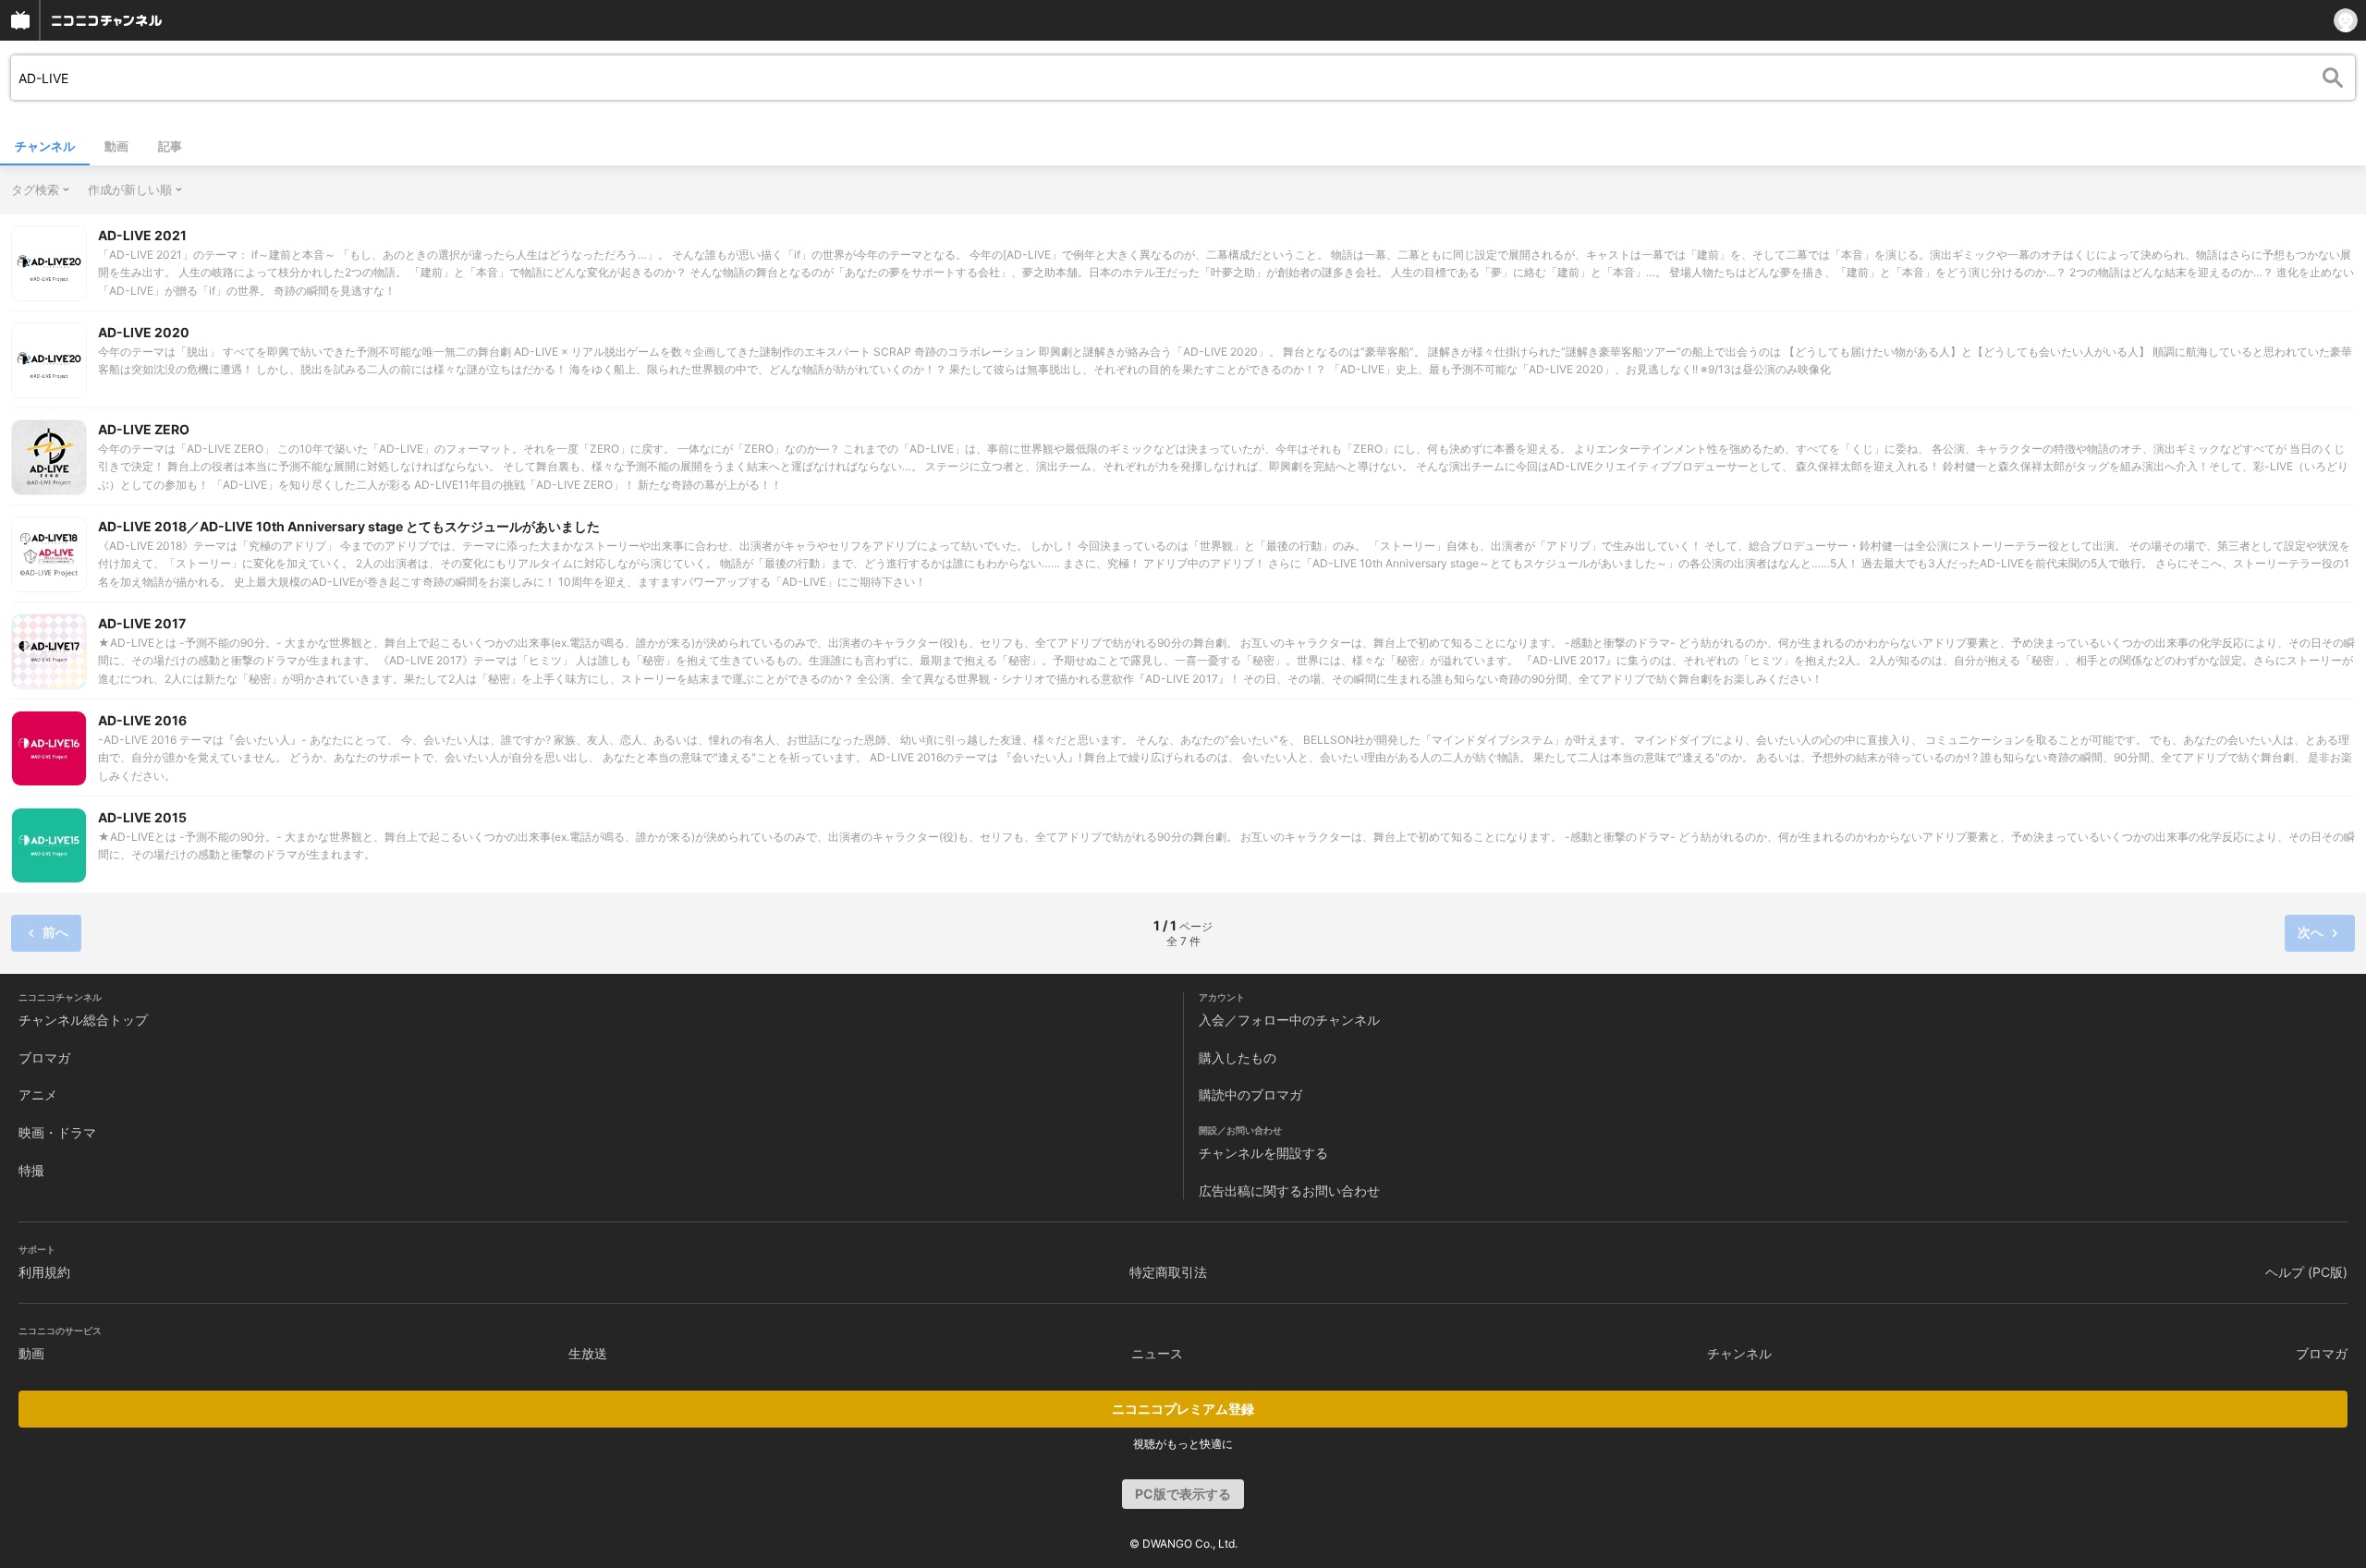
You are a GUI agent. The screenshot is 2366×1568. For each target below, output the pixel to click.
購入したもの (1238, 1057)
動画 (116, 146)
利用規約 (44, 1272)
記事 (170, 146)
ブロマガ (44, 1057)
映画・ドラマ (57, 1132)
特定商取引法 (1168, 1272)
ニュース (1157, 1353)
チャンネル (45, 146)
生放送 (588, 1353)
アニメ (38, 1094)
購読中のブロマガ (1250, 1094)
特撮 (31, 1170)
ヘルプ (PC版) (2306, 1272)
